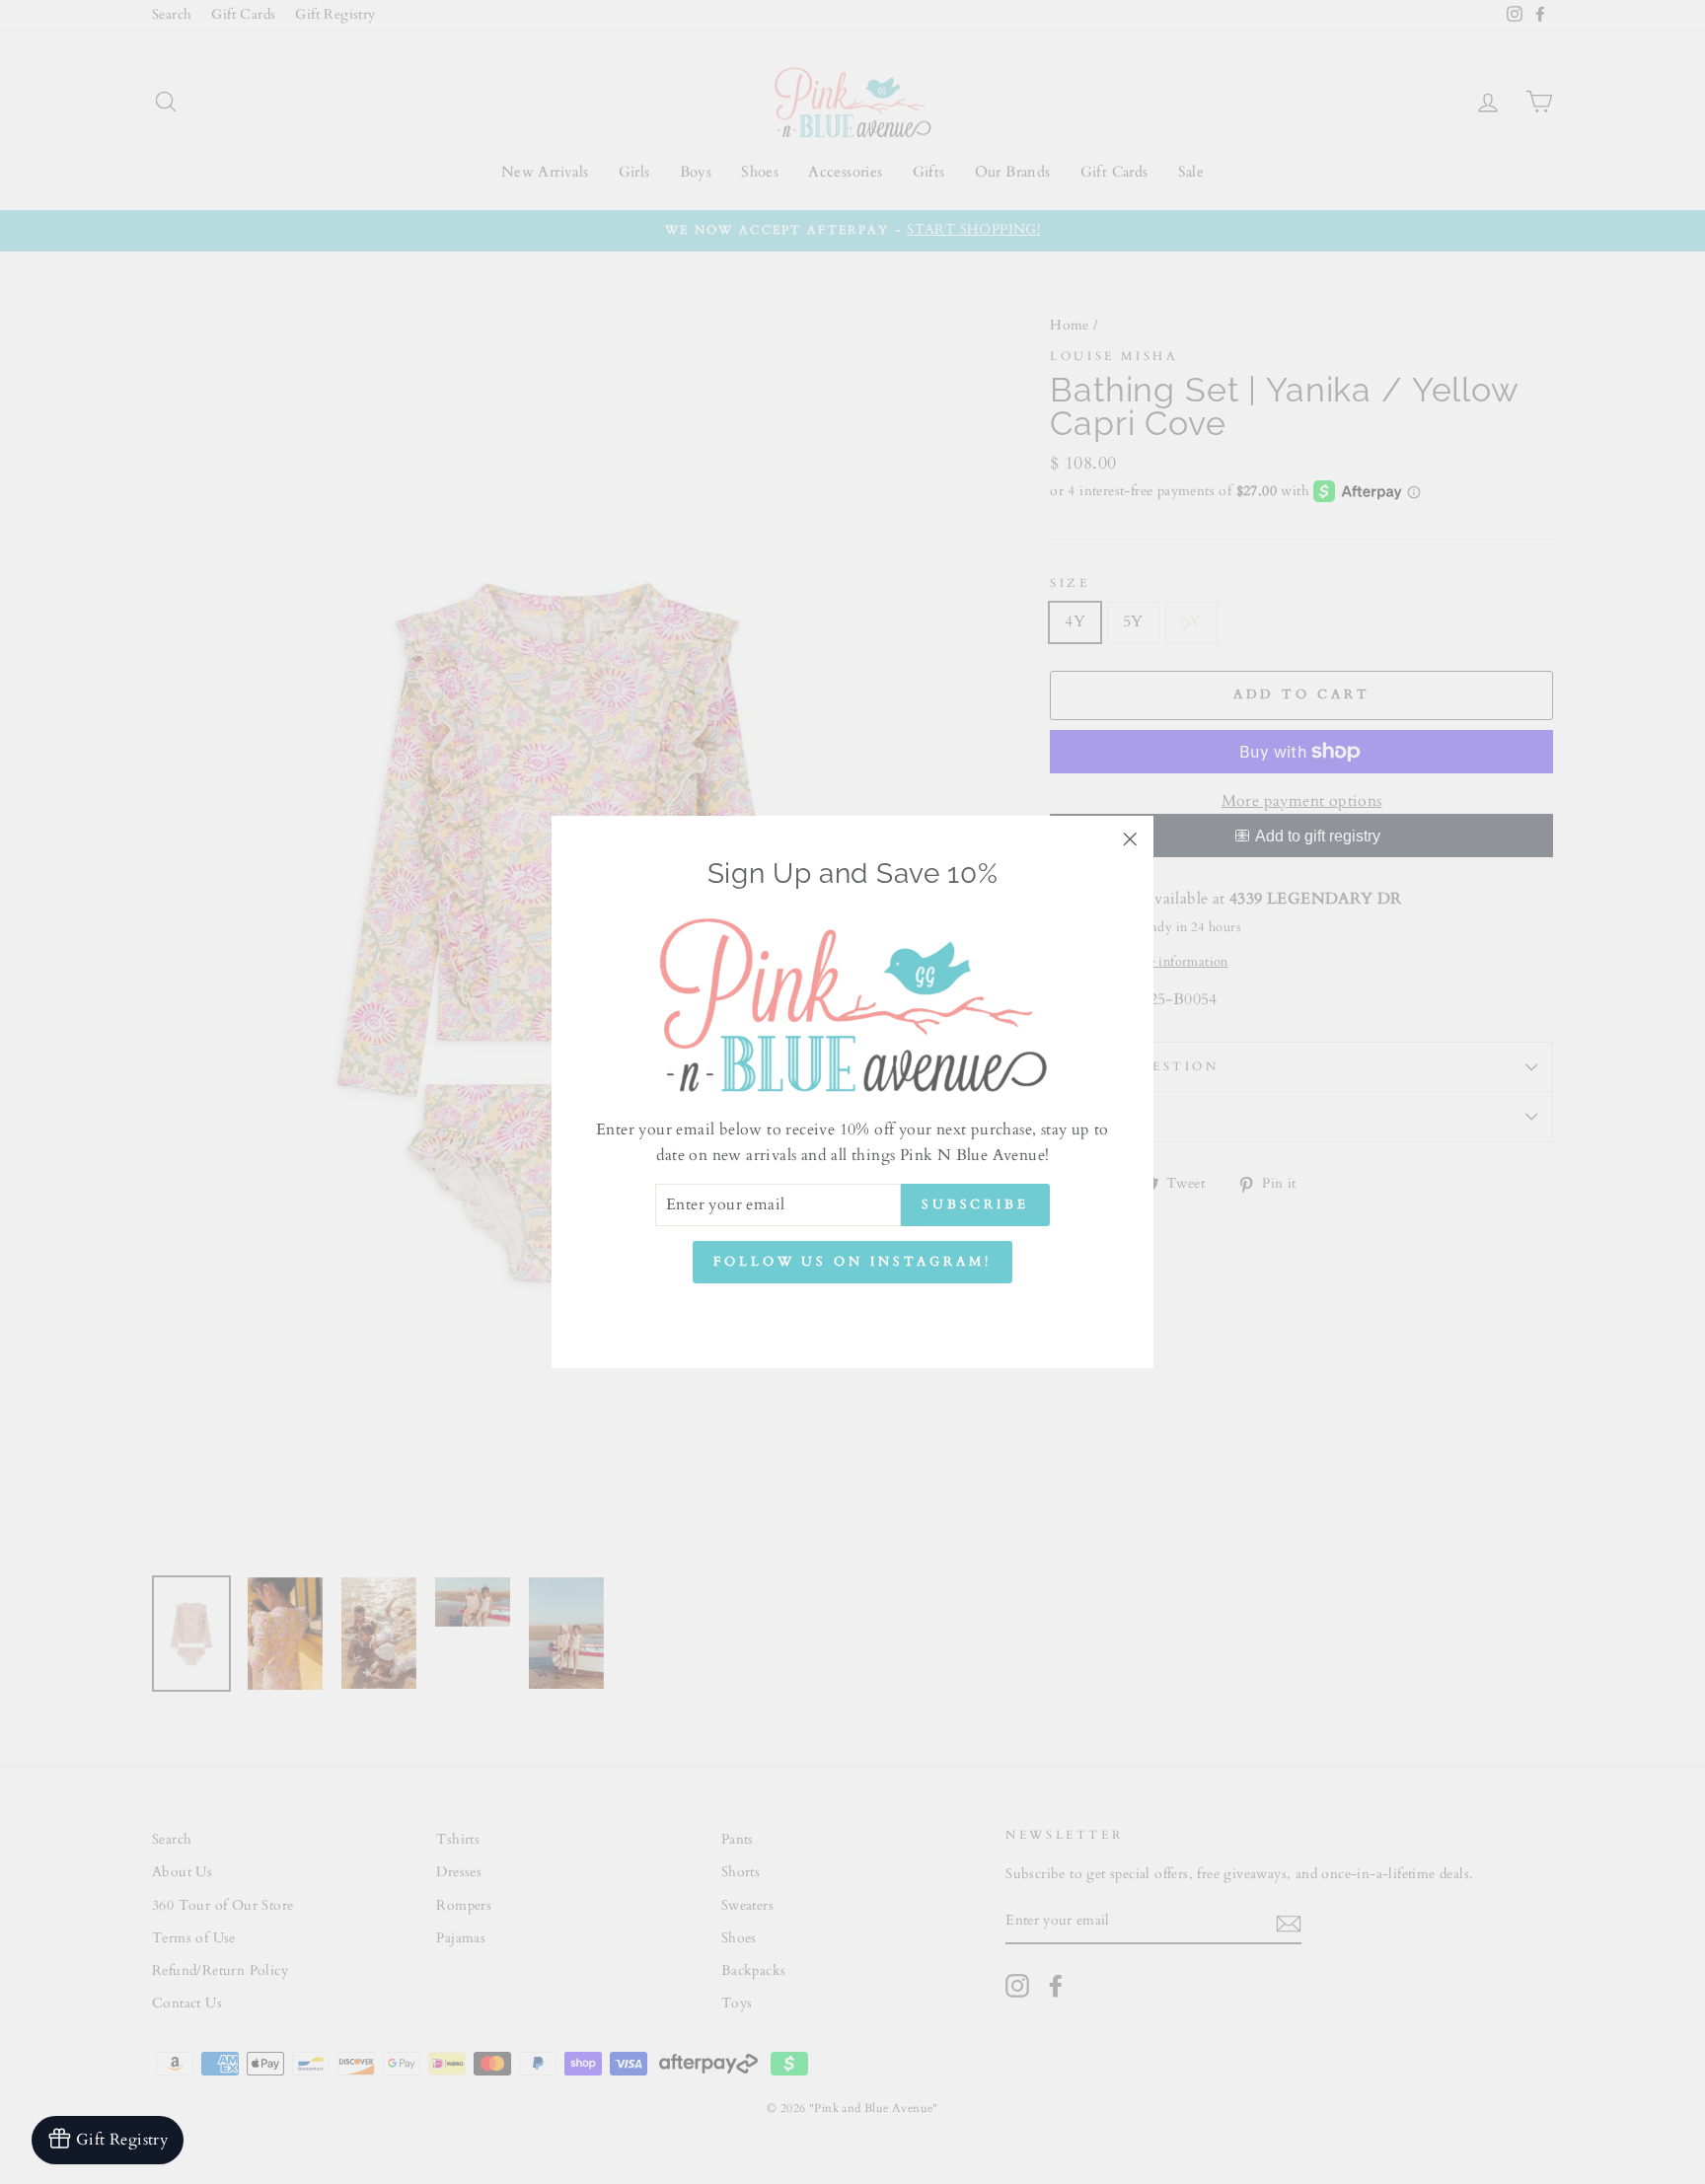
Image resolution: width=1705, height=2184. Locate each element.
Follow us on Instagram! (852, 1263)
